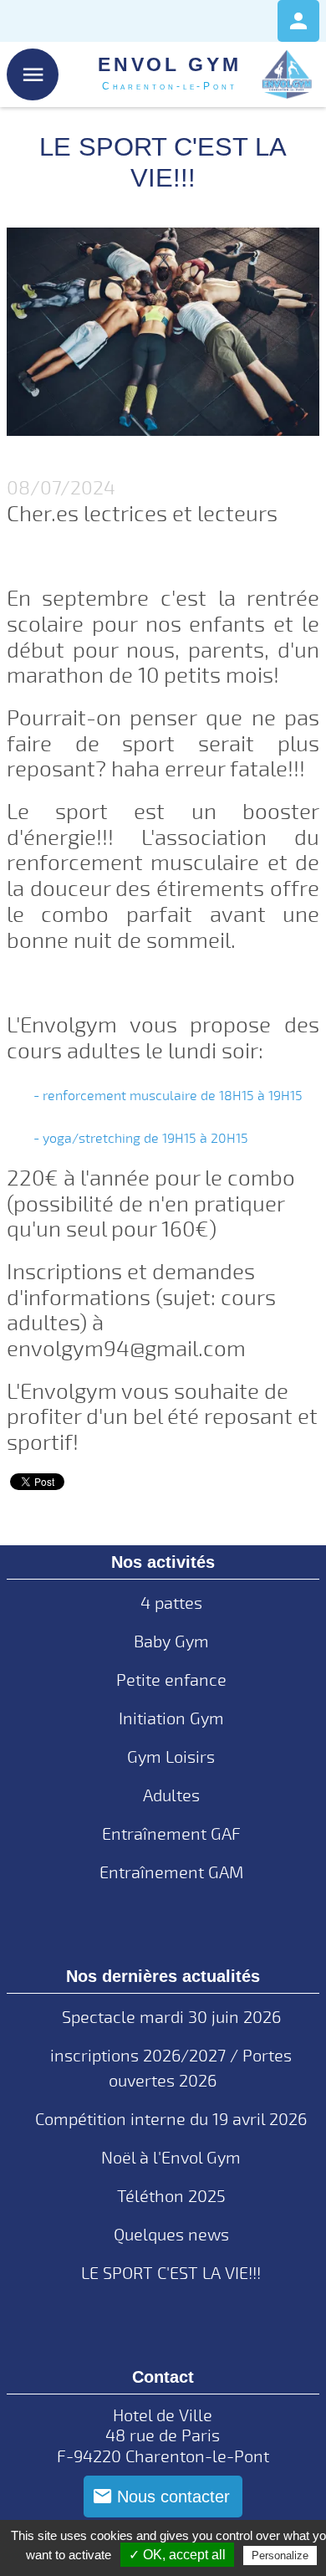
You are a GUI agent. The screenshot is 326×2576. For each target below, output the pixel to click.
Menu (33, 75)
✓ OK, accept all (177, 2555)
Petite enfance (171, 1680)
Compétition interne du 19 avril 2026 (171, 2120)
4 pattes (171, 1603)
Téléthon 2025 (171, 2197)
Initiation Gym (171, 1719)
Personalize (280, 2556)
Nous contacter (173, 2496)
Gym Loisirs (171, 1757)
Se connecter (298, 21)
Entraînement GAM (171, 1873)
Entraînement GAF (171, 1834)
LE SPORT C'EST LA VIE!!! (171, 2274)
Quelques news (171, 2235)
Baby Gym (171, 1642)
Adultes (171, 1796)
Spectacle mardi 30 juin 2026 (171, 2018)
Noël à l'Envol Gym (171, 2158)
